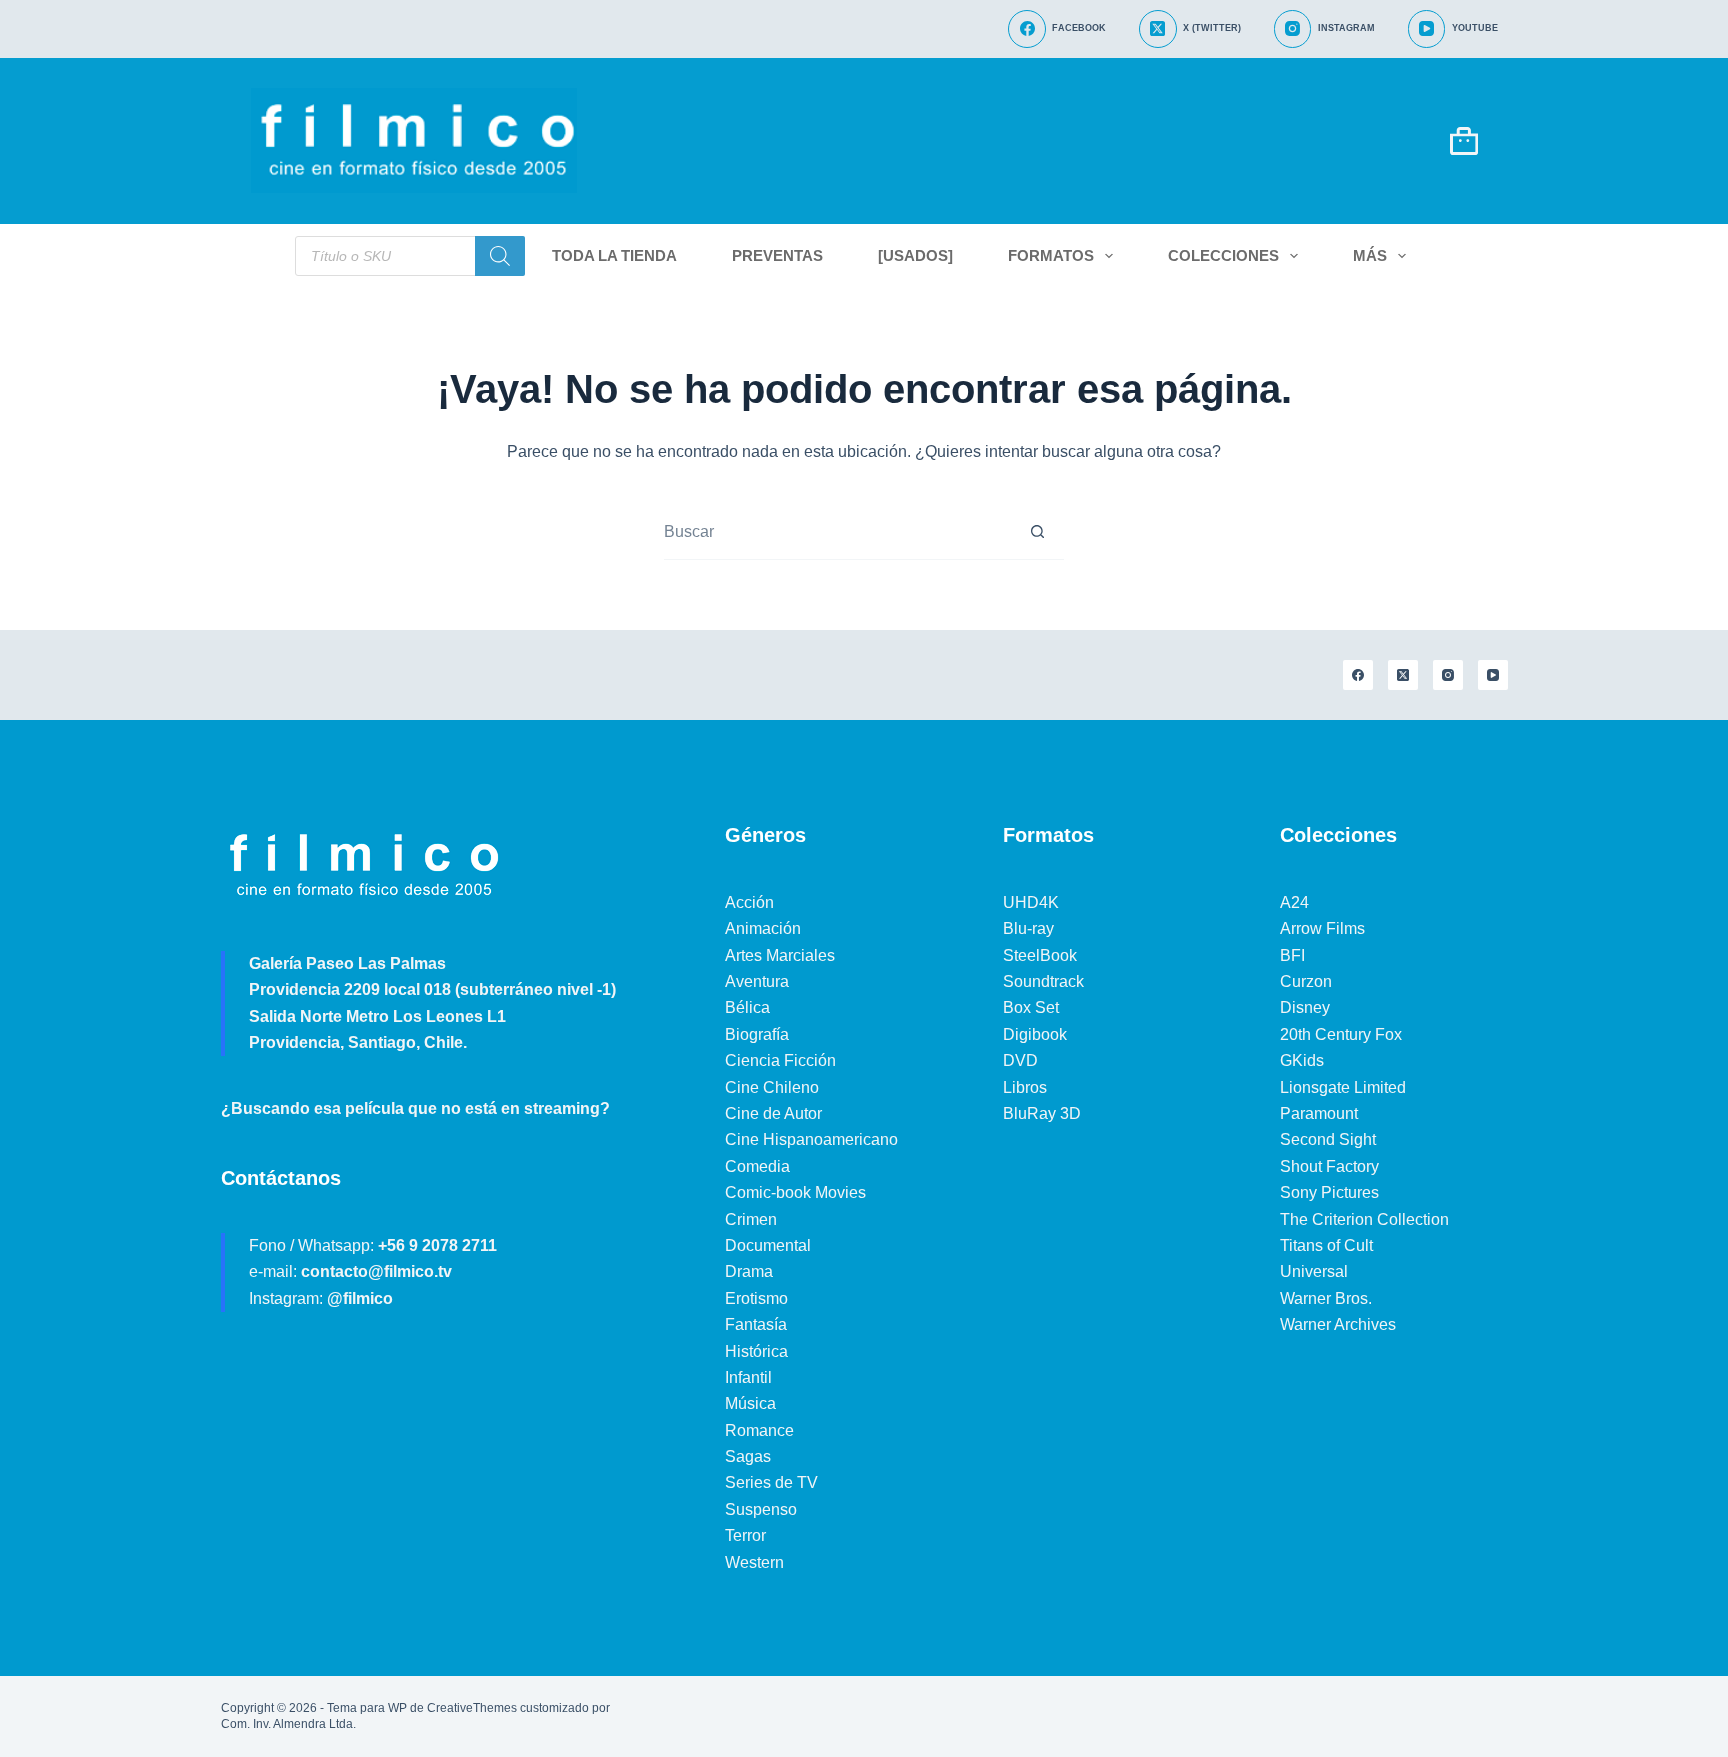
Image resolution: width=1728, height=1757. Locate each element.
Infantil (748, 1377)
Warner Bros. (1326, 1298)
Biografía (757, 1034)
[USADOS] (915, 255)
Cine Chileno (772, 1087)
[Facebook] (1358, 675)
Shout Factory (1329, 1166)
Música (750, 1403)
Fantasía (756, 1324)
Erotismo (756, 1298)
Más (1370, 255)
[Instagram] (1448, 675)
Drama (749, 1271)
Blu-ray (1028, 928)
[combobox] (837, 531)
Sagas (748, 1456)
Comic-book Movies (795, 1192)
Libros (1025, 1087)
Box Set (1031, 1007)
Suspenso (761, 1509)
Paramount (1319, 1113)
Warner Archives (1338, 1324)
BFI (1292, 955)
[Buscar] (500, 256)
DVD (1020, 1060)
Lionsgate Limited (1343, 1087)
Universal (1314, 1271)
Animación (763, 928)
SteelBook (1040, 955)
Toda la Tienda (614, 255)
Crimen (751, 1219)
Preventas (777, 255)
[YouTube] (1493, 675)
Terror (745, 1535)
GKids (1302, 1060)
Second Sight (1328, 1139)
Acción (749, 902)
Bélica (747, 1007)
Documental (768, 1245)
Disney (1305, 1007)
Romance (759, 1430)
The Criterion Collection (1364, 1219)
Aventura (757, 981)
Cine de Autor (773, 1113)
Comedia (757, 1166)
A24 (1294, 902)
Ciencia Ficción (780, 1060)
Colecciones (1223, 255)
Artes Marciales (780, 955)
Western (754, 1562)
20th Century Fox (1341, 1034)
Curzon (1306, 981)
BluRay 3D (1042, 1113)
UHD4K (1031, 902)
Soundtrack (1043, 981)
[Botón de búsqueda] (1037, 532)
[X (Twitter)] (1403, 675)
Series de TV (771, 1482)
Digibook (1035, 1034)
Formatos (1051, 255)
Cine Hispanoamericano (811, 1139)
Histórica (756, 1351)
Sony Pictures (1329, 1192)
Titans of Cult (1326, 1245)
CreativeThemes (472, 1708)
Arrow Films (1322, 928)
